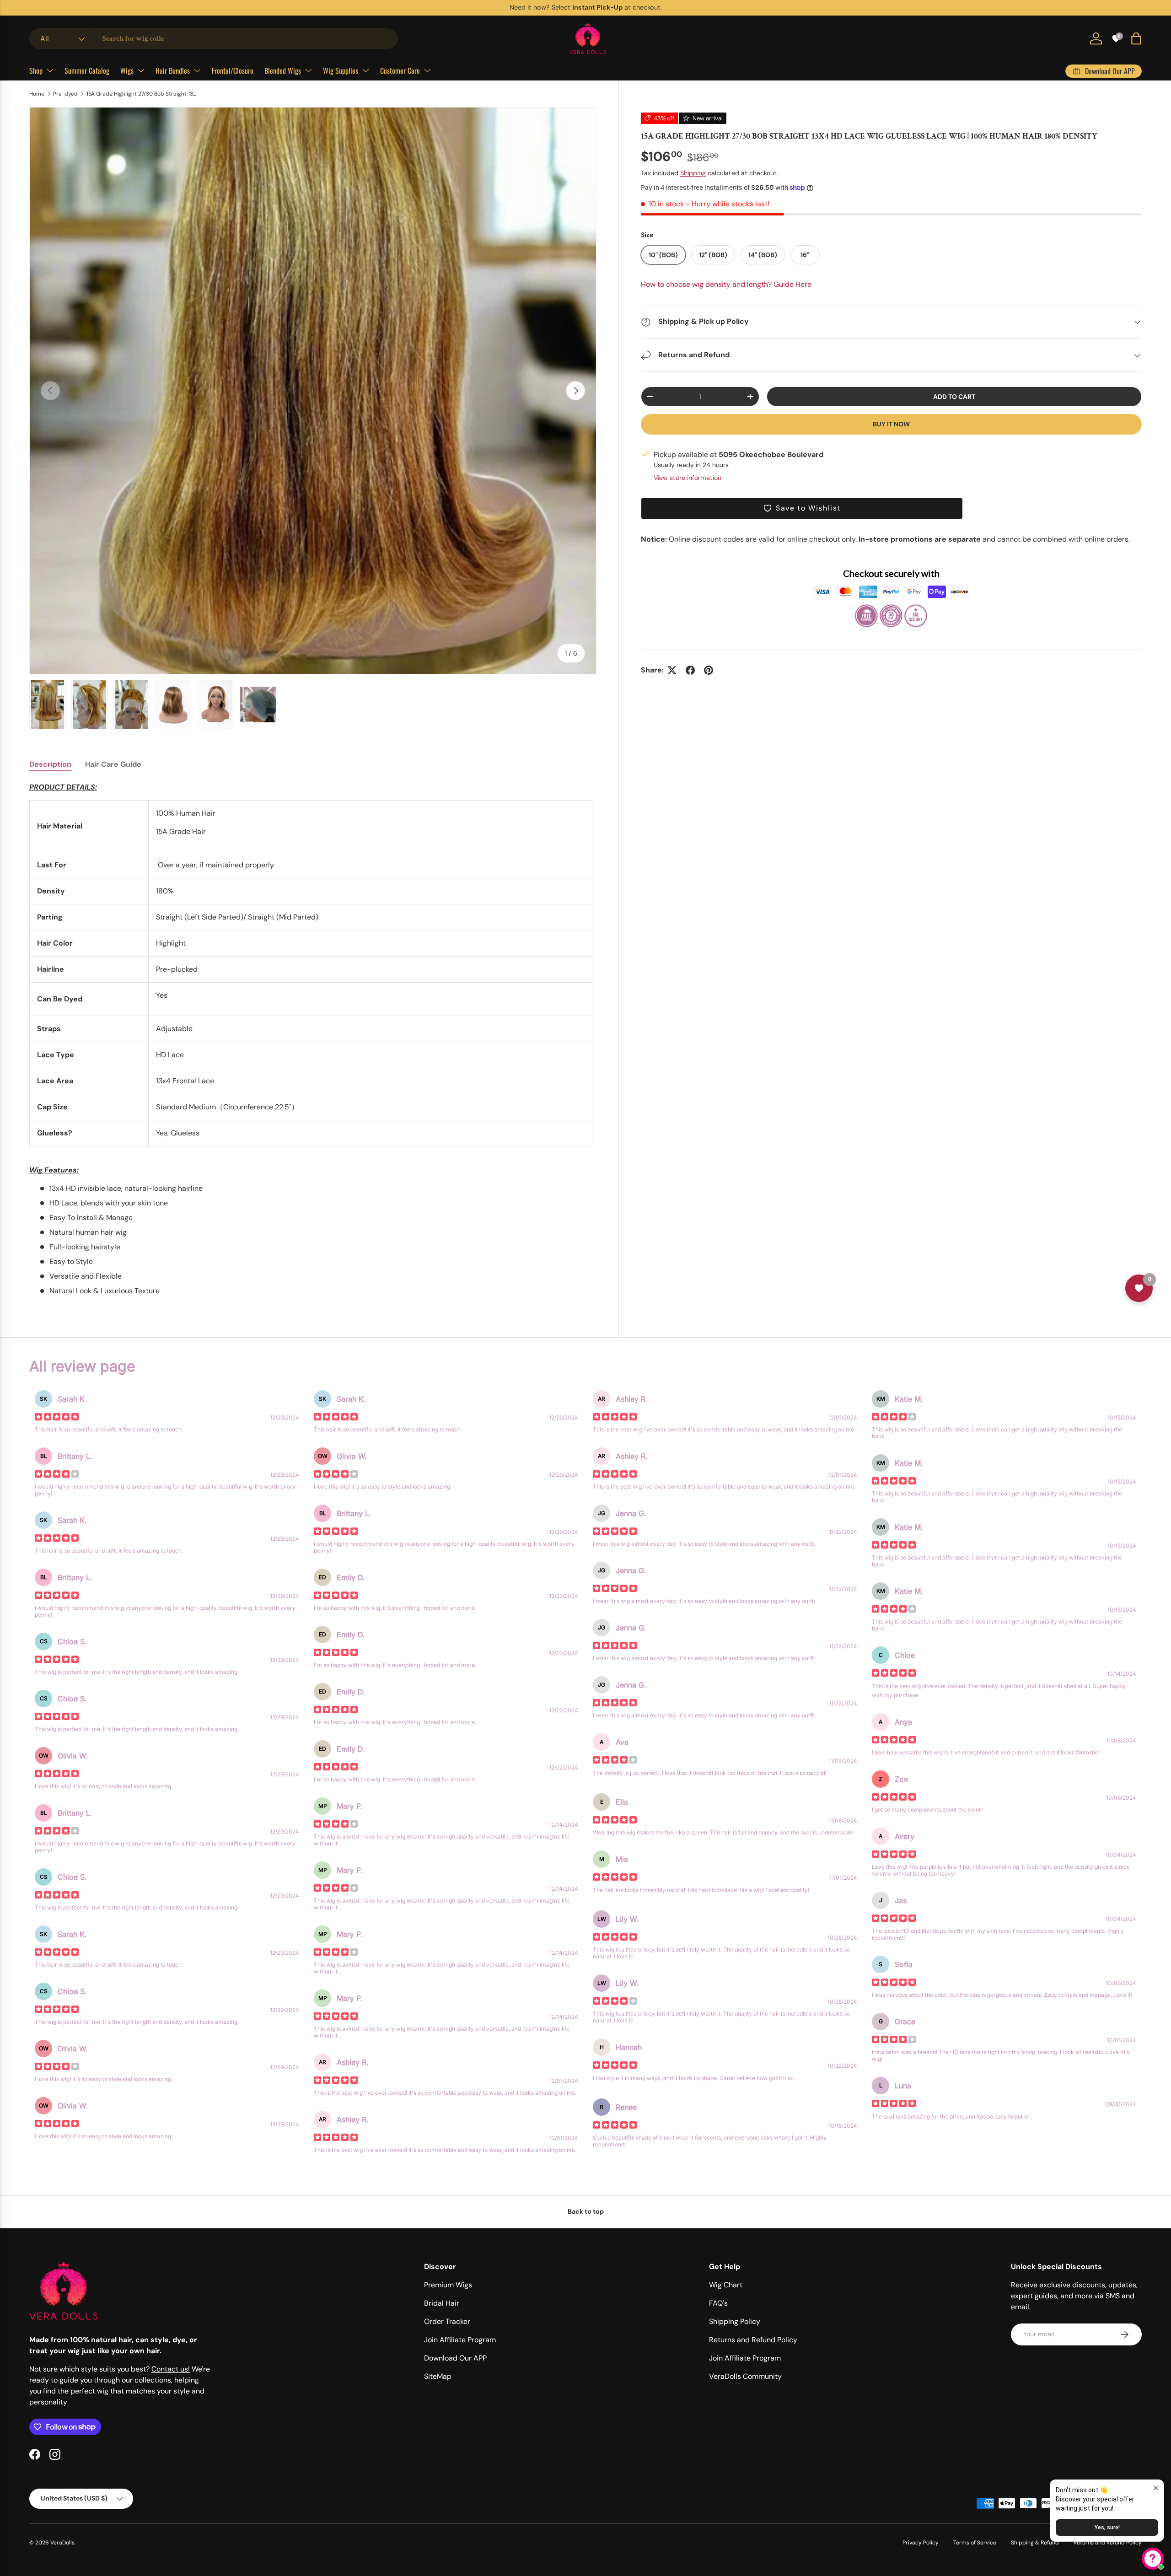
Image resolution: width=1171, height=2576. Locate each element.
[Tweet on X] (672, 670)
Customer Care (400, 70)
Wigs (127, 70)
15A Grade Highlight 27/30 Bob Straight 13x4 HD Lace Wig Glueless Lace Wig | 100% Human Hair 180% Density (141, 94)
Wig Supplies (341, 70)
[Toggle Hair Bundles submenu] (197, 70)
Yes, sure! (1107, 2528)
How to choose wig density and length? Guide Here (726, 285)
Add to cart (954, 397)
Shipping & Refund (1035, 2543)
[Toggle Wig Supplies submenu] (365, 70)
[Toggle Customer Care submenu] (427, 70)
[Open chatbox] (1153, 2559)
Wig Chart (726, 2285)
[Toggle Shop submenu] (50, 70)
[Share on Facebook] (690, 670)
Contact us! (171, 2369)
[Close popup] (1156, 2488)
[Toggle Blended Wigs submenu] (308, 70)
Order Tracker (447, 2321)
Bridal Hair (442, 2303)
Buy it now (891, 424)
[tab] (50, 764)
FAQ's (718, 2303)
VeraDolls (62, 2543)
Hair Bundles (173, 70)
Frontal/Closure (233, 70)
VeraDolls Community (745, 2376)
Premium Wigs (448, 2285)
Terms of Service (975, 2543)
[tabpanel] (313, 1039)
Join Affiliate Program (460, 2340)
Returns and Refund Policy (753, 2340)
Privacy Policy (921, 2543)
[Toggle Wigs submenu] (141, 70)
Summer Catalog (87, 70)
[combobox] (214, 39)
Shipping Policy (735, 2321)
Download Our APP (455, 2358)
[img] (57, 1418)
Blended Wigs (283, 70)
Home (37, 94)
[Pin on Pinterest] (709, 670)
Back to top (586, 2211)
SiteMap (438, 2376)
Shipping (693, 173)
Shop (36, 70)
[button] (1136, 38)
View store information (688, 478)
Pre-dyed (65, 94)
